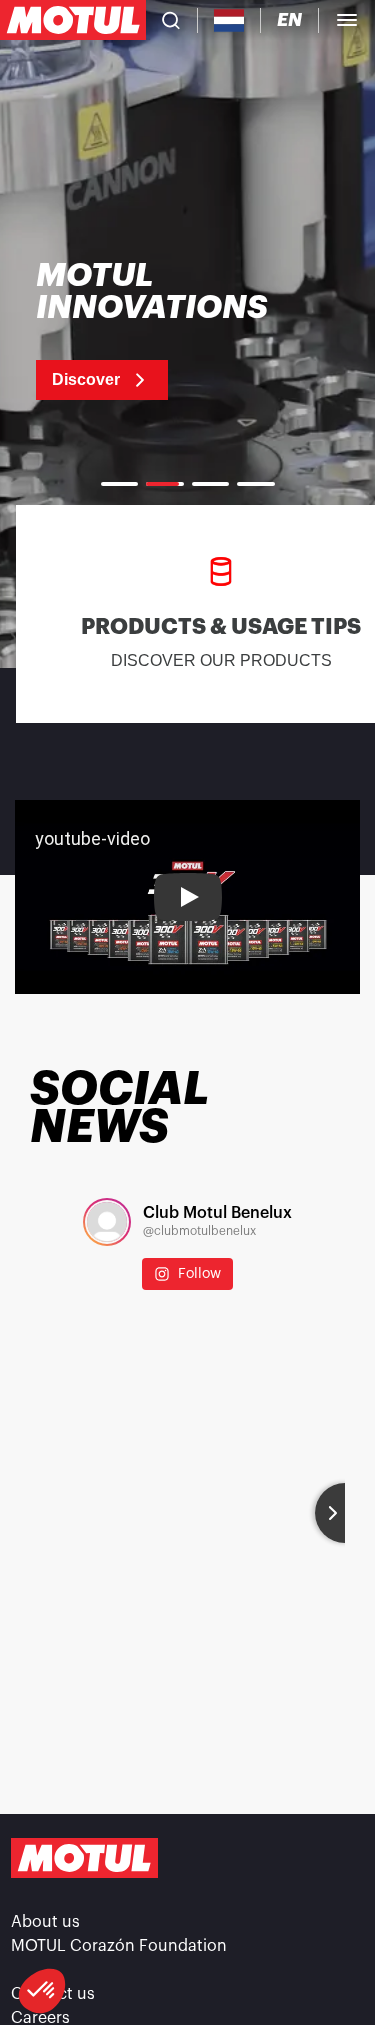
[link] (177, 330)
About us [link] (45, 1922)
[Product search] (171, 20)
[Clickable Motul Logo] (73, 20)
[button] (42, 1991)
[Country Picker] (229, 20)
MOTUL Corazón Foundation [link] (119, 1946)
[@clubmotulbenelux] (107, 1222)
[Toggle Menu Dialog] (347, 20)
